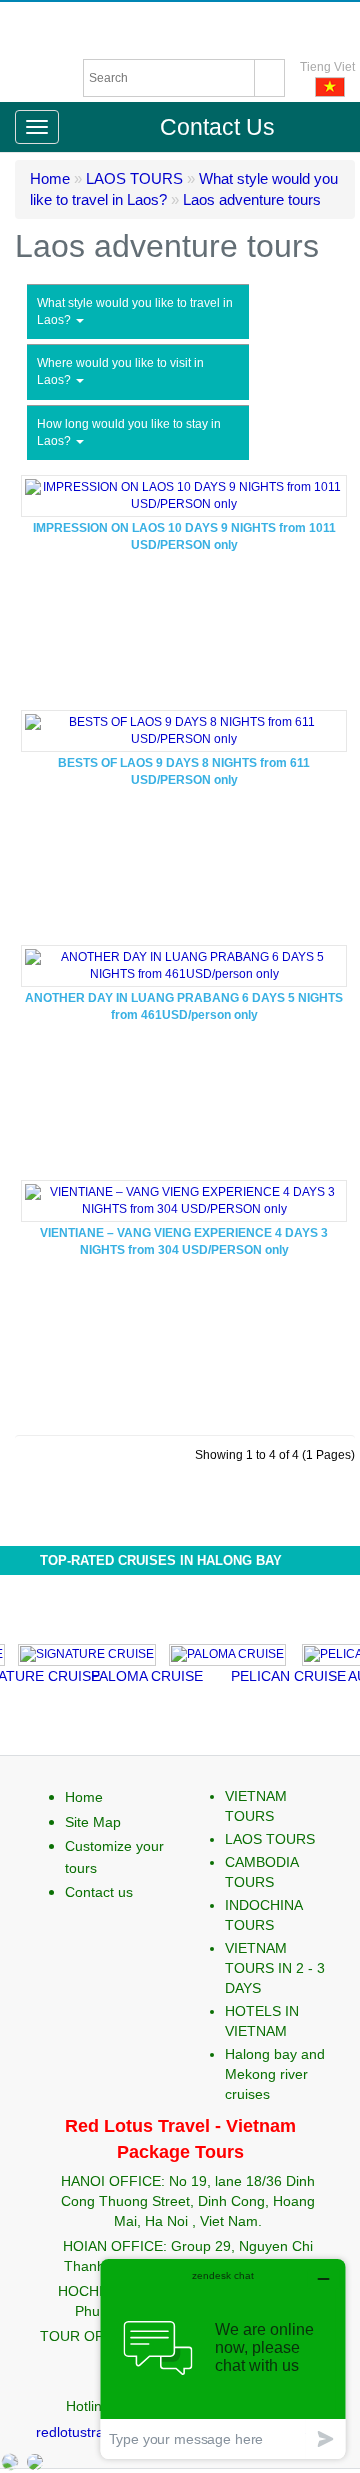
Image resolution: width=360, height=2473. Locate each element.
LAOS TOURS (134, 178)
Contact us (99, 1892)
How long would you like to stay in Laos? (129, 432)
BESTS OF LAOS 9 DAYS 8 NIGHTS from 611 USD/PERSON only (184, 771)
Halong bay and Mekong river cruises (275, 2074)
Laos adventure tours (252, 199)
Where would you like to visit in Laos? (120, 371)
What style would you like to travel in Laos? (135, 311)
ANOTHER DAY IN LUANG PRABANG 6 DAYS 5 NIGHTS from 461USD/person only (184, 1006)
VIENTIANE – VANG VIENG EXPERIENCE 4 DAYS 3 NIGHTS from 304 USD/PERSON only (184, 1241)
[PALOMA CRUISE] (212, 1652)
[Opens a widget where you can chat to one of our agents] (223, 2358)
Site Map (93, 1822)
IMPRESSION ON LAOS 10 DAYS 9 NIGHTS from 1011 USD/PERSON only (184, 536)
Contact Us (217, 127)
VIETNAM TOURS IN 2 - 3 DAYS (275, 1968)
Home (50, 178)
